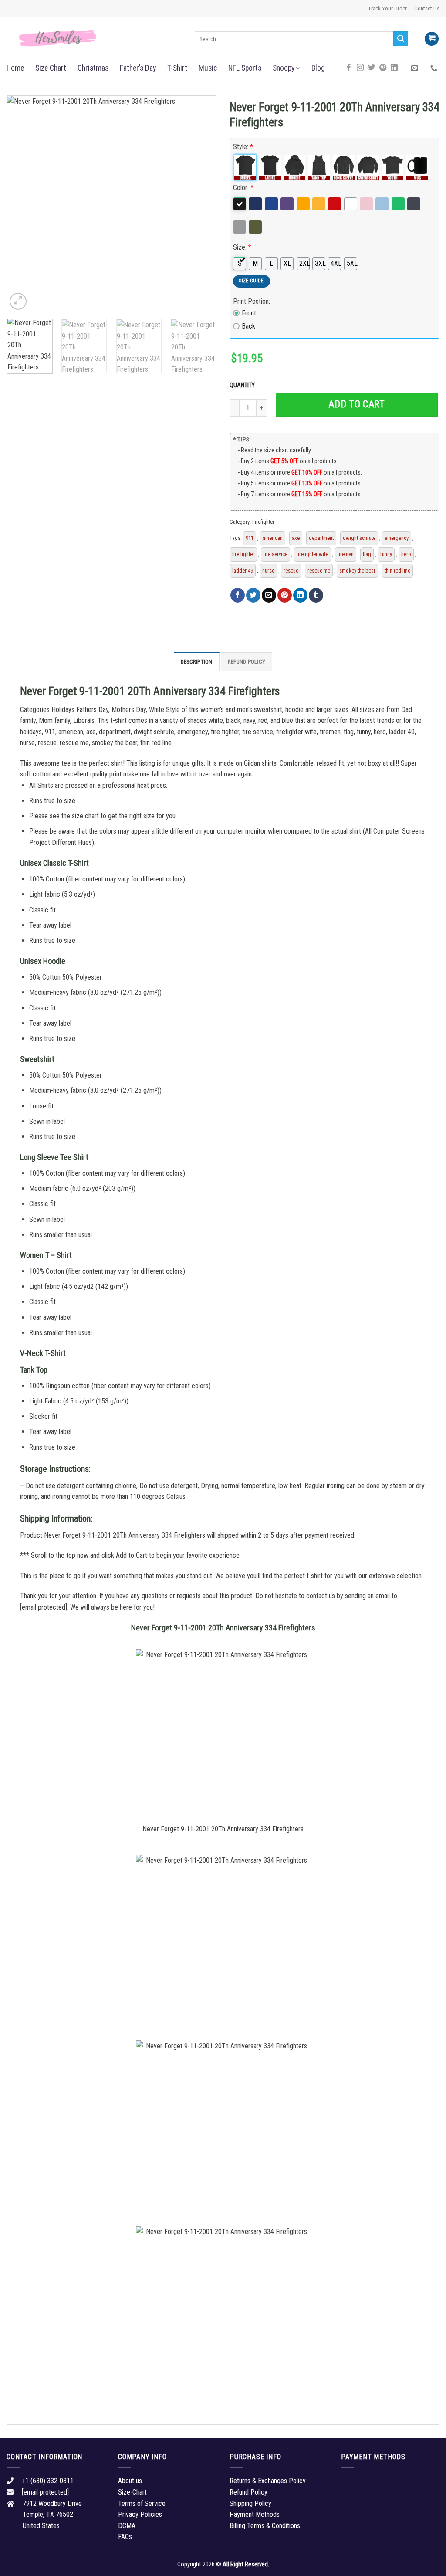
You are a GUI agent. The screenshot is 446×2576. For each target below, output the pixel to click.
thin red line (397, 571)
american (273, 538)
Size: (242, 247)
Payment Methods (255, 2514)
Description (197, 662)
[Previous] (22, 204)
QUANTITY (243, 385)
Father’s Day (138, 68)
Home (15, 68)
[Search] (401, 39)
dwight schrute (359, 538)
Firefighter (263, 522)
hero (406, 554)
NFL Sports (245, 68)
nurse (268, 571)
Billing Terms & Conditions (265, 2526)
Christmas (93, 68)
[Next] (201, 204)
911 (250, 538)
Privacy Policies (140, 2514)
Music (208, 68)
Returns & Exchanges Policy (268, 2481)
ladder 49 (243, 571)
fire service (275, 554)
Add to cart (356, 404)
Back (248, 326)
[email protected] (44, 1607)
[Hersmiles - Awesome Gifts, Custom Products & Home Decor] (94, 38)
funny (386, 554)
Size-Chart (132, 2492)
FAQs (125, 2537)
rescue (291, 571)
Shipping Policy (250, 2503)
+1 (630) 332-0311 (48, 2481)
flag (367, 554)
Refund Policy (247, 662)
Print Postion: (252, 301)
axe (296, 538)
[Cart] (432, 39)
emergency (397, 538)
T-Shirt (177, 68)
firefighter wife (313, 554)
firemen (346, 554)
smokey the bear (357, 571)
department (321, 538)
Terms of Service (142, 2503)
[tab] (197, 661)
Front (249, 313)
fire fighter (243, 554)
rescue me (319, 571)
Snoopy (284, 68)
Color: (243, 188)
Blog (318, 68)
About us (130, 2481)
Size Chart (51, 68)
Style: (243, 147)
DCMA (127, 2526)
